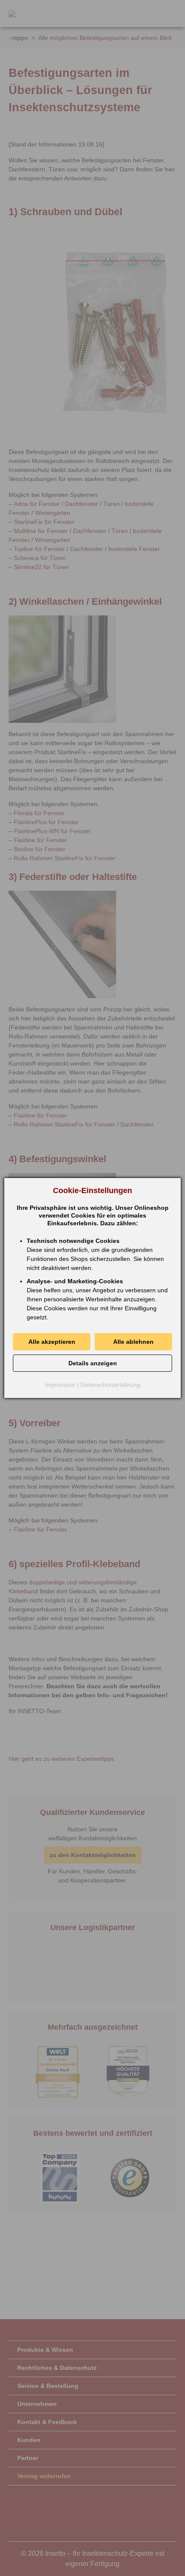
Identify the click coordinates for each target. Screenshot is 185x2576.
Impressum (60, 1385)
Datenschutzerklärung (110, 1385)
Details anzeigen (93, 1363)
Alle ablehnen (133, 1342)
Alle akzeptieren (52, 1342)
